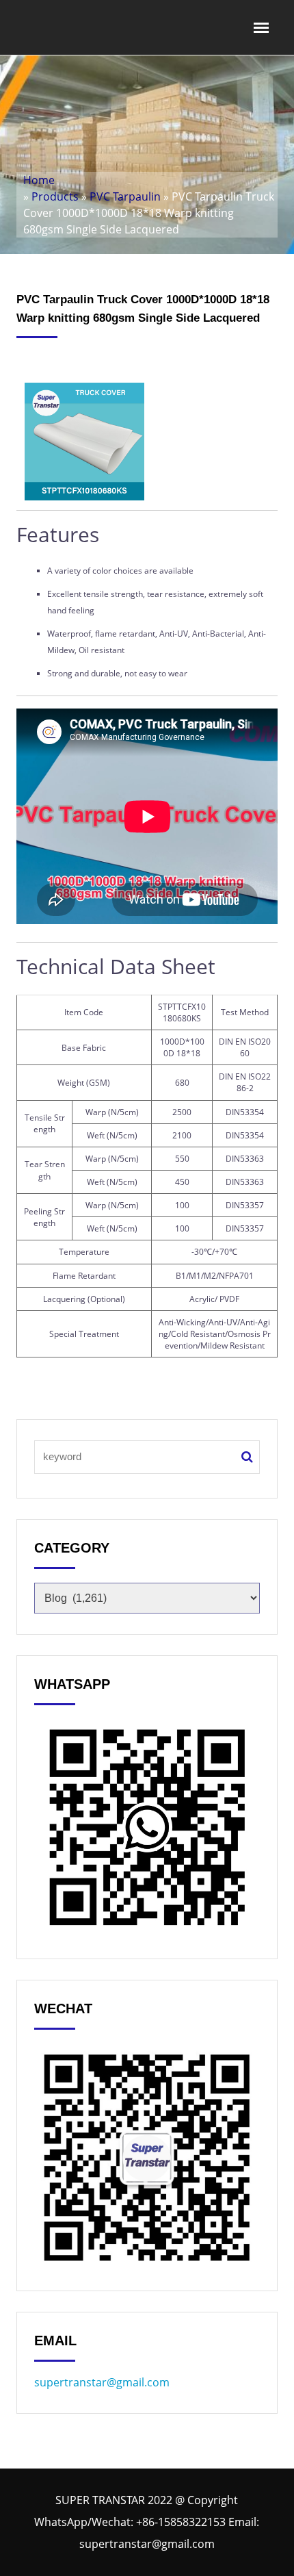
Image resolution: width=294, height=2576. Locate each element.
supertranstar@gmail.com (102, 2382)
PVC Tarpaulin (125, 196)
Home (39, 180)
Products (55, 196)
